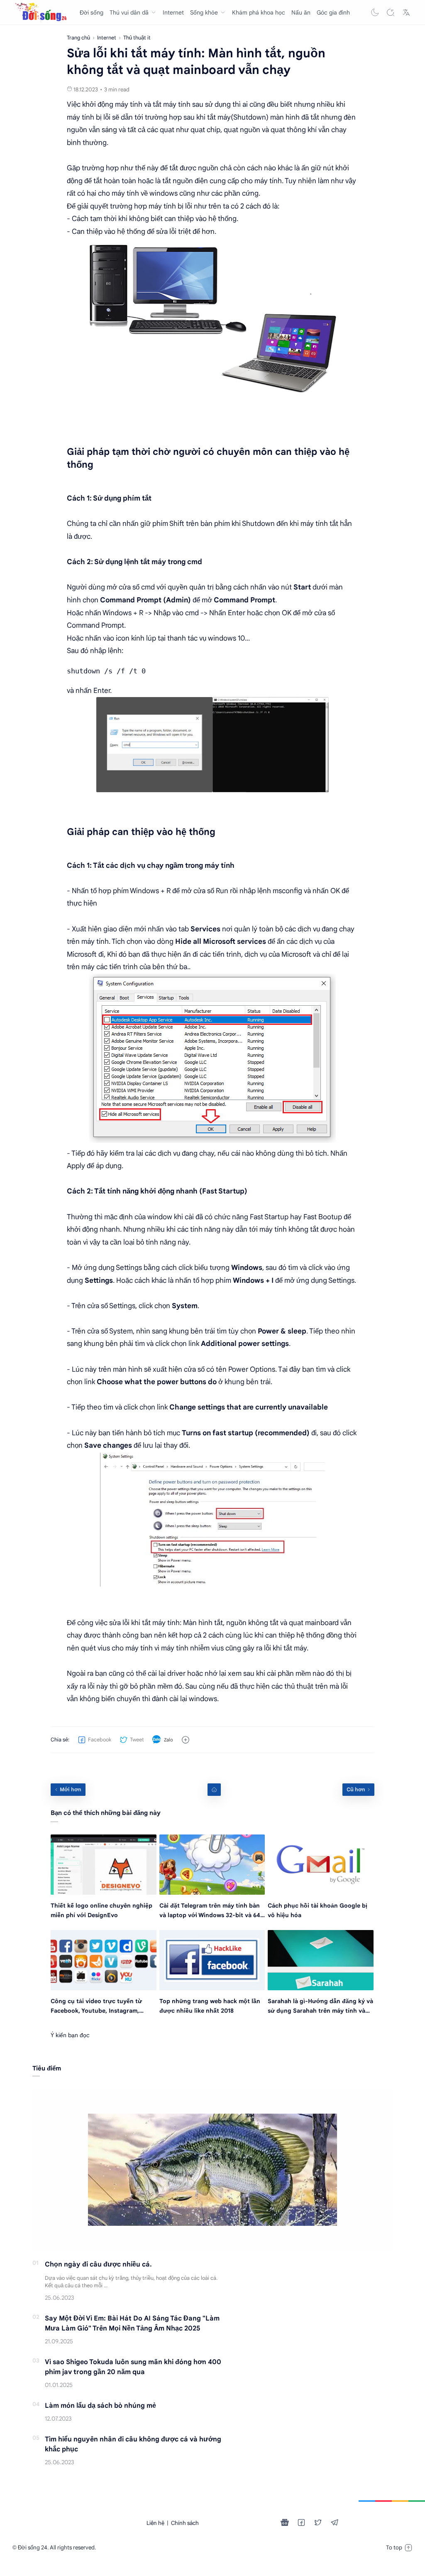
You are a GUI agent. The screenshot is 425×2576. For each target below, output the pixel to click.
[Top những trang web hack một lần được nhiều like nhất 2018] (212, 1960)
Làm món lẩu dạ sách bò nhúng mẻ (100, 2406)
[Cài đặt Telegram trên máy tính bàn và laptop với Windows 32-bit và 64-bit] (212, 1865)
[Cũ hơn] (358, 1790)
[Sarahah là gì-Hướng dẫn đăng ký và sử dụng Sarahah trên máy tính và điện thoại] (321, 1960)
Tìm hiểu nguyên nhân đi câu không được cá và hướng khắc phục (133, 2444)
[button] (375, 12)
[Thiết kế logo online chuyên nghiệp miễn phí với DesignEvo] (104, 1865)
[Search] (391, 12)
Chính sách (185, 2523)
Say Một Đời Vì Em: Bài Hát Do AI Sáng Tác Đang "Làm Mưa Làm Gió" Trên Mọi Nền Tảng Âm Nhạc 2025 (132, 2323)
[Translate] (406, 12)
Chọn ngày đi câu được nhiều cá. (98, 2264)
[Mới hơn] (68, 1790)
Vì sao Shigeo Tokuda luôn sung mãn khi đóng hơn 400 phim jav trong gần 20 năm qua (133, 2367)
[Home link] (214, 1790)
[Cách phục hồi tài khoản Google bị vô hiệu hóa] (321, 1865)
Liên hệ (155, 2523)
